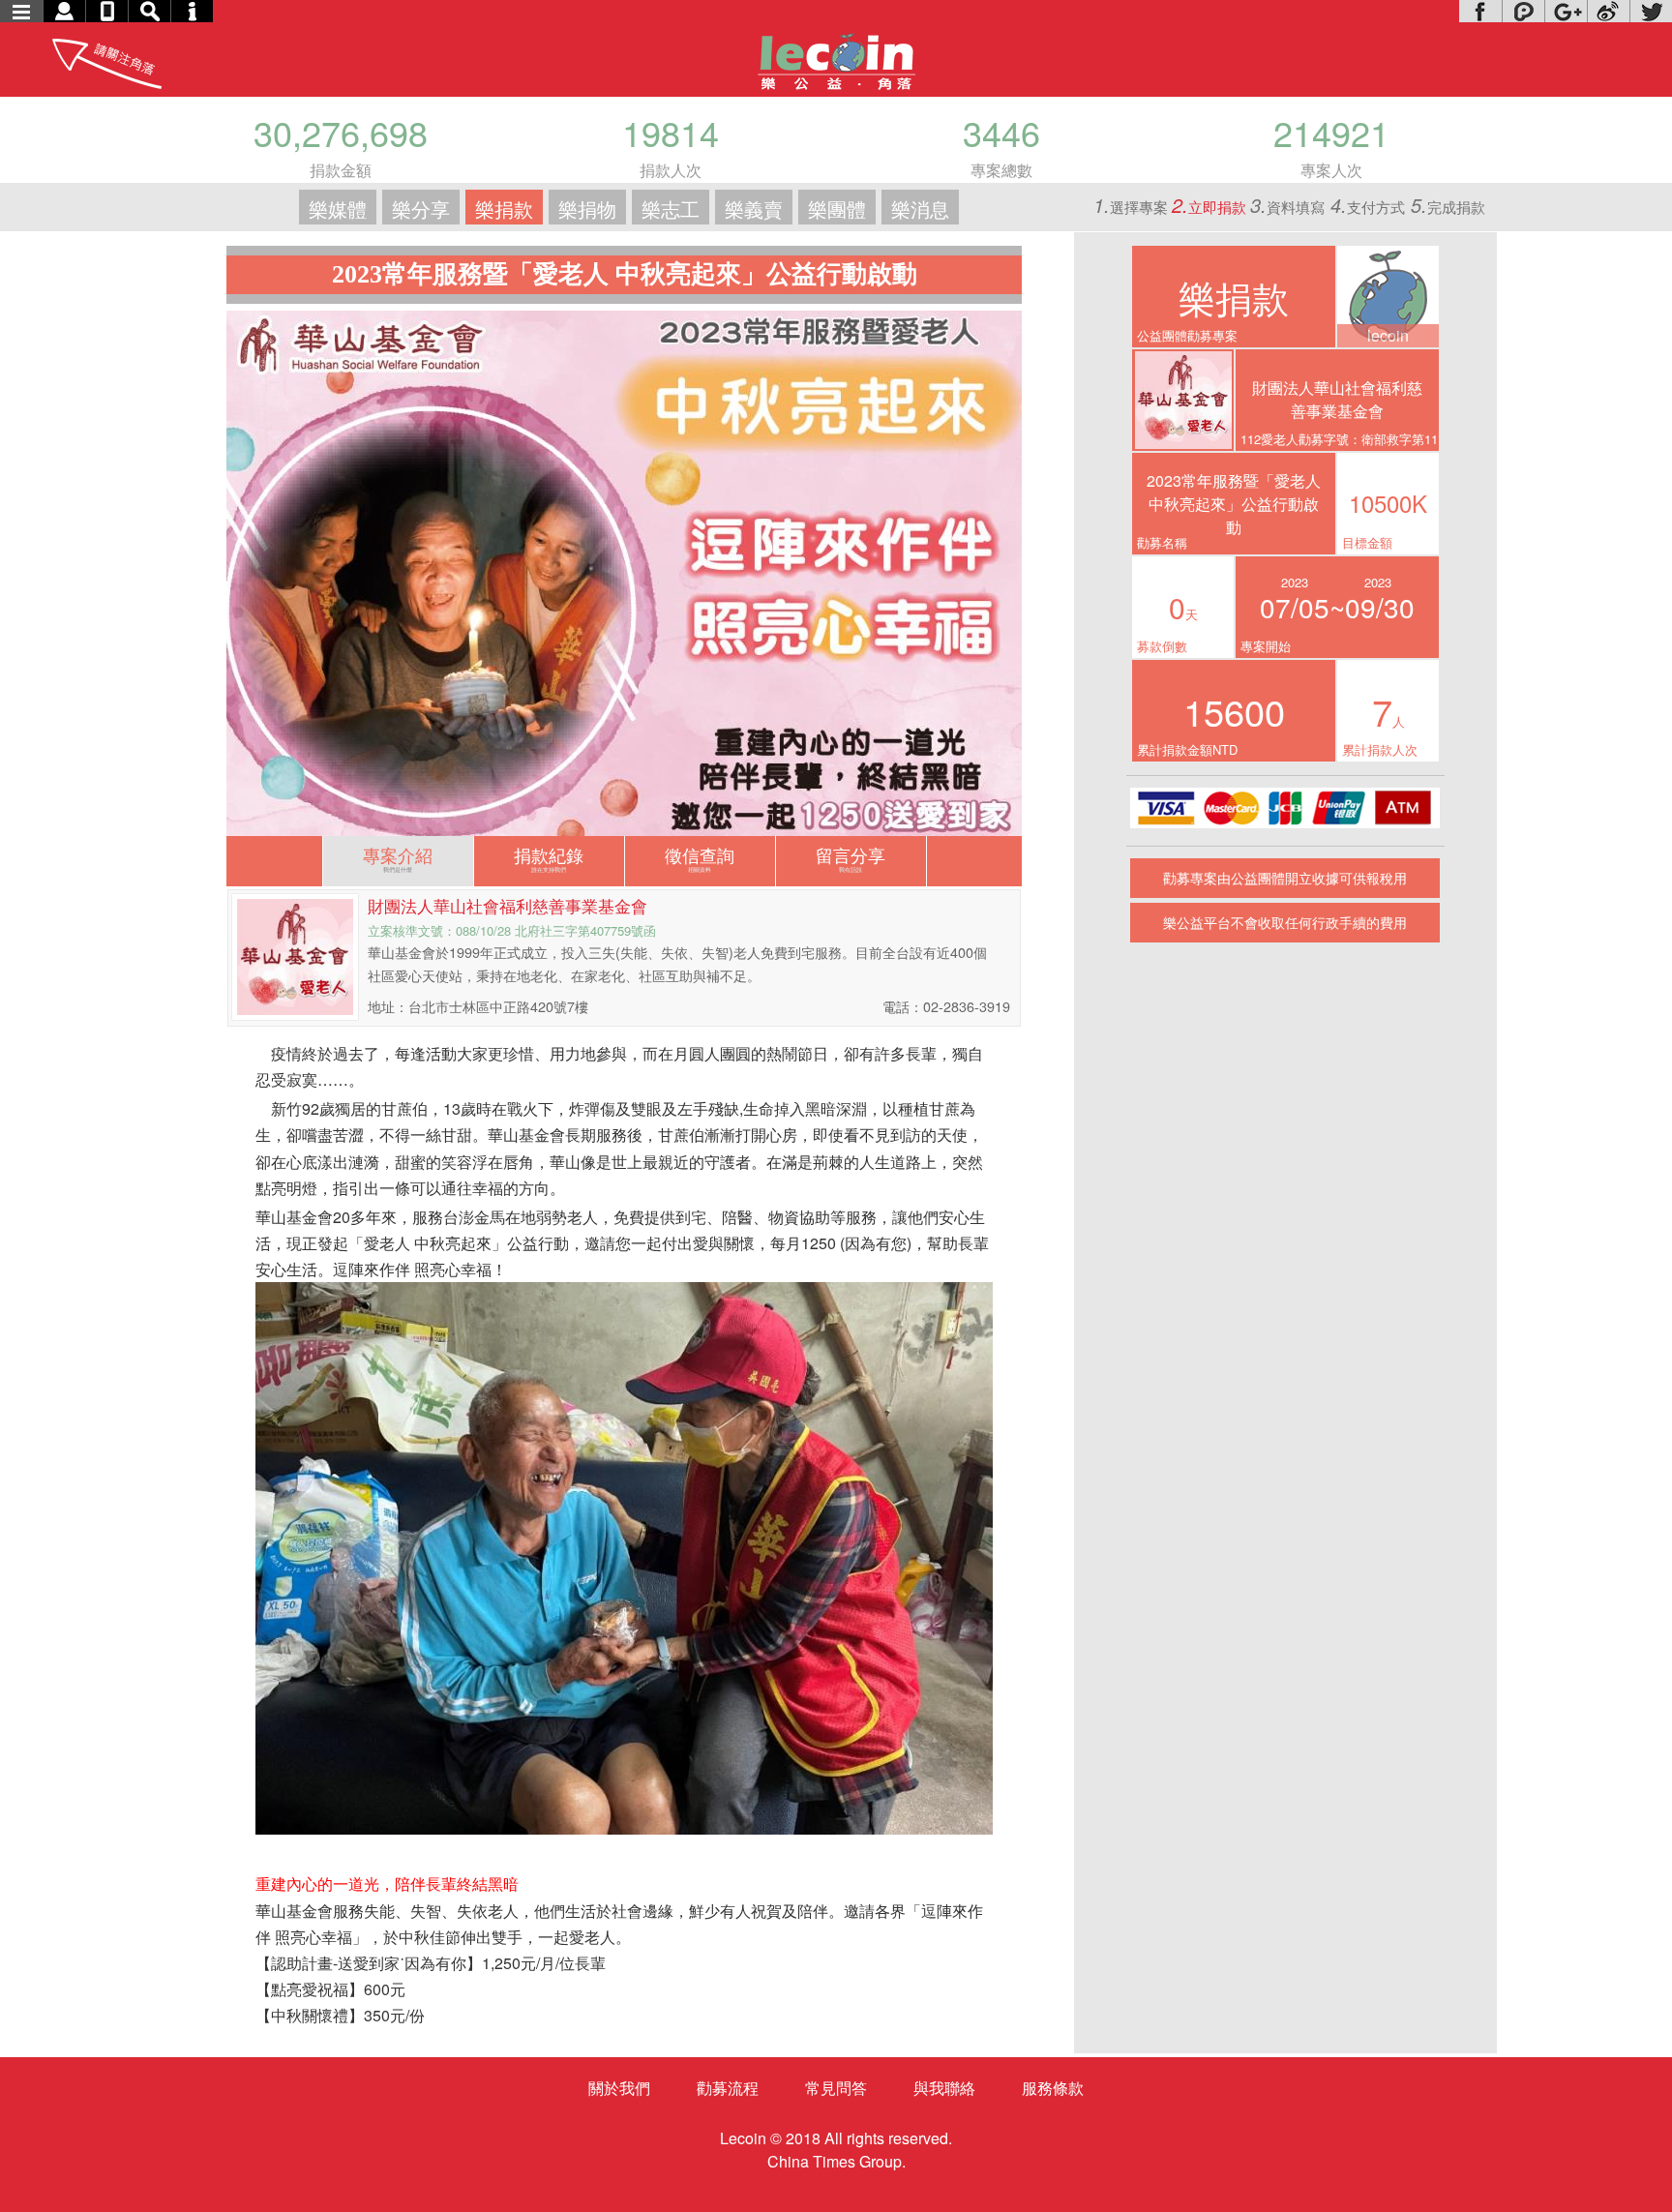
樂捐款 (504, 209)
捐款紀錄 (549, 858)
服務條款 (1053, 2088)
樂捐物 (587, 209)
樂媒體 (338, 209)
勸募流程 (728, 2088)
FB (1480, 11)
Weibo (1608, 11)
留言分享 (851, 858)
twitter (1651, 11)
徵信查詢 (700, 858)
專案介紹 (398, 858)
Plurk (1523, 11)
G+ (1566, 11)
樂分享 (421, 209)
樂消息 (920, 209)
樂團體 (837, 209)
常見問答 (836, 2088)
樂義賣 (754, 209)
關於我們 (619, 2088)
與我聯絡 (944, 2088)
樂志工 (671, 209)
